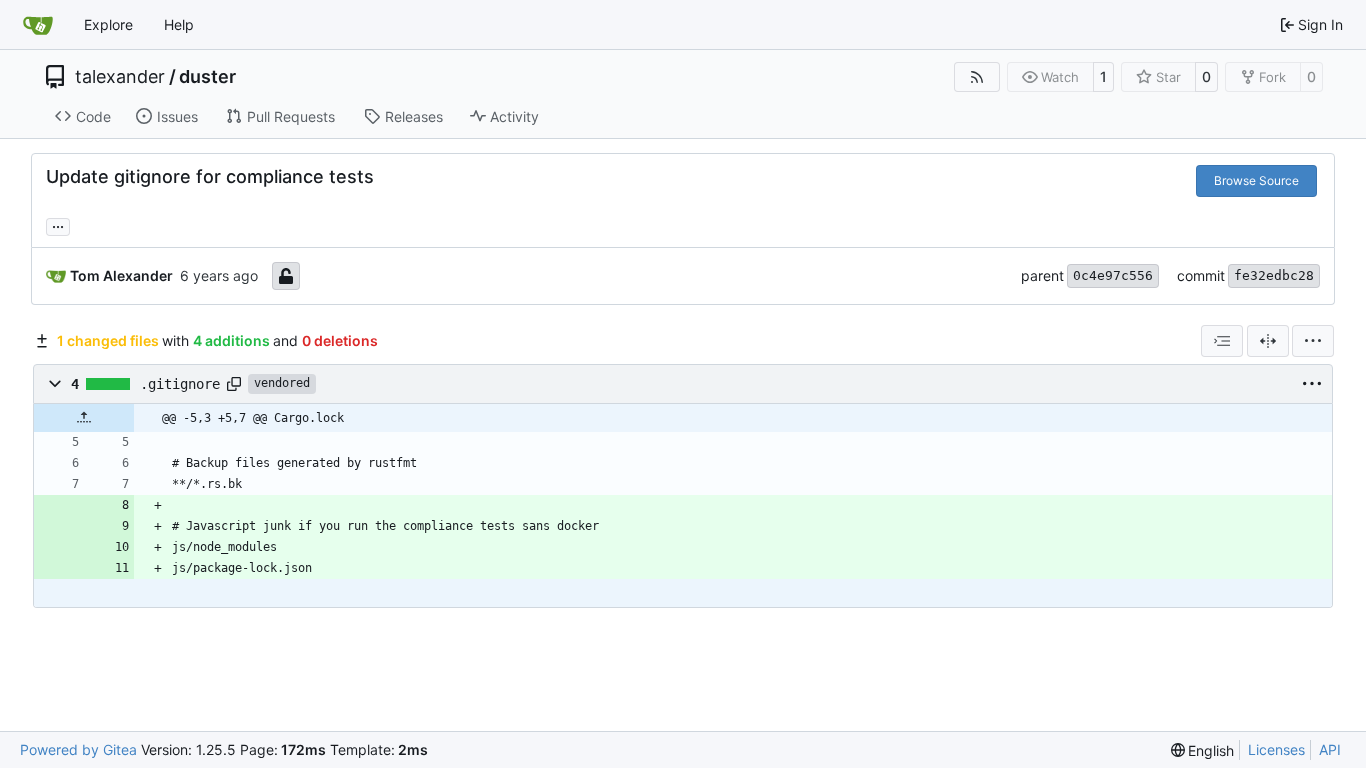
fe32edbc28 (1274, 275)
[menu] (1313, 341)
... (58, 224)
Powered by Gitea (78, 749)
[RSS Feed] (977, 77)
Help (179, 24)
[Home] (38, 25)
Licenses (1276, 749)
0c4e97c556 (1113, 275)
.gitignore (180, 384)
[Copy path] (234, 384)
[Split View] (1268, 341)
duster (207, 77)
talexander (120, 77)
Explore (108, 24)
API (1330, 749)
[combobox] (1222, 341)
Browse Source (1256, 180)
